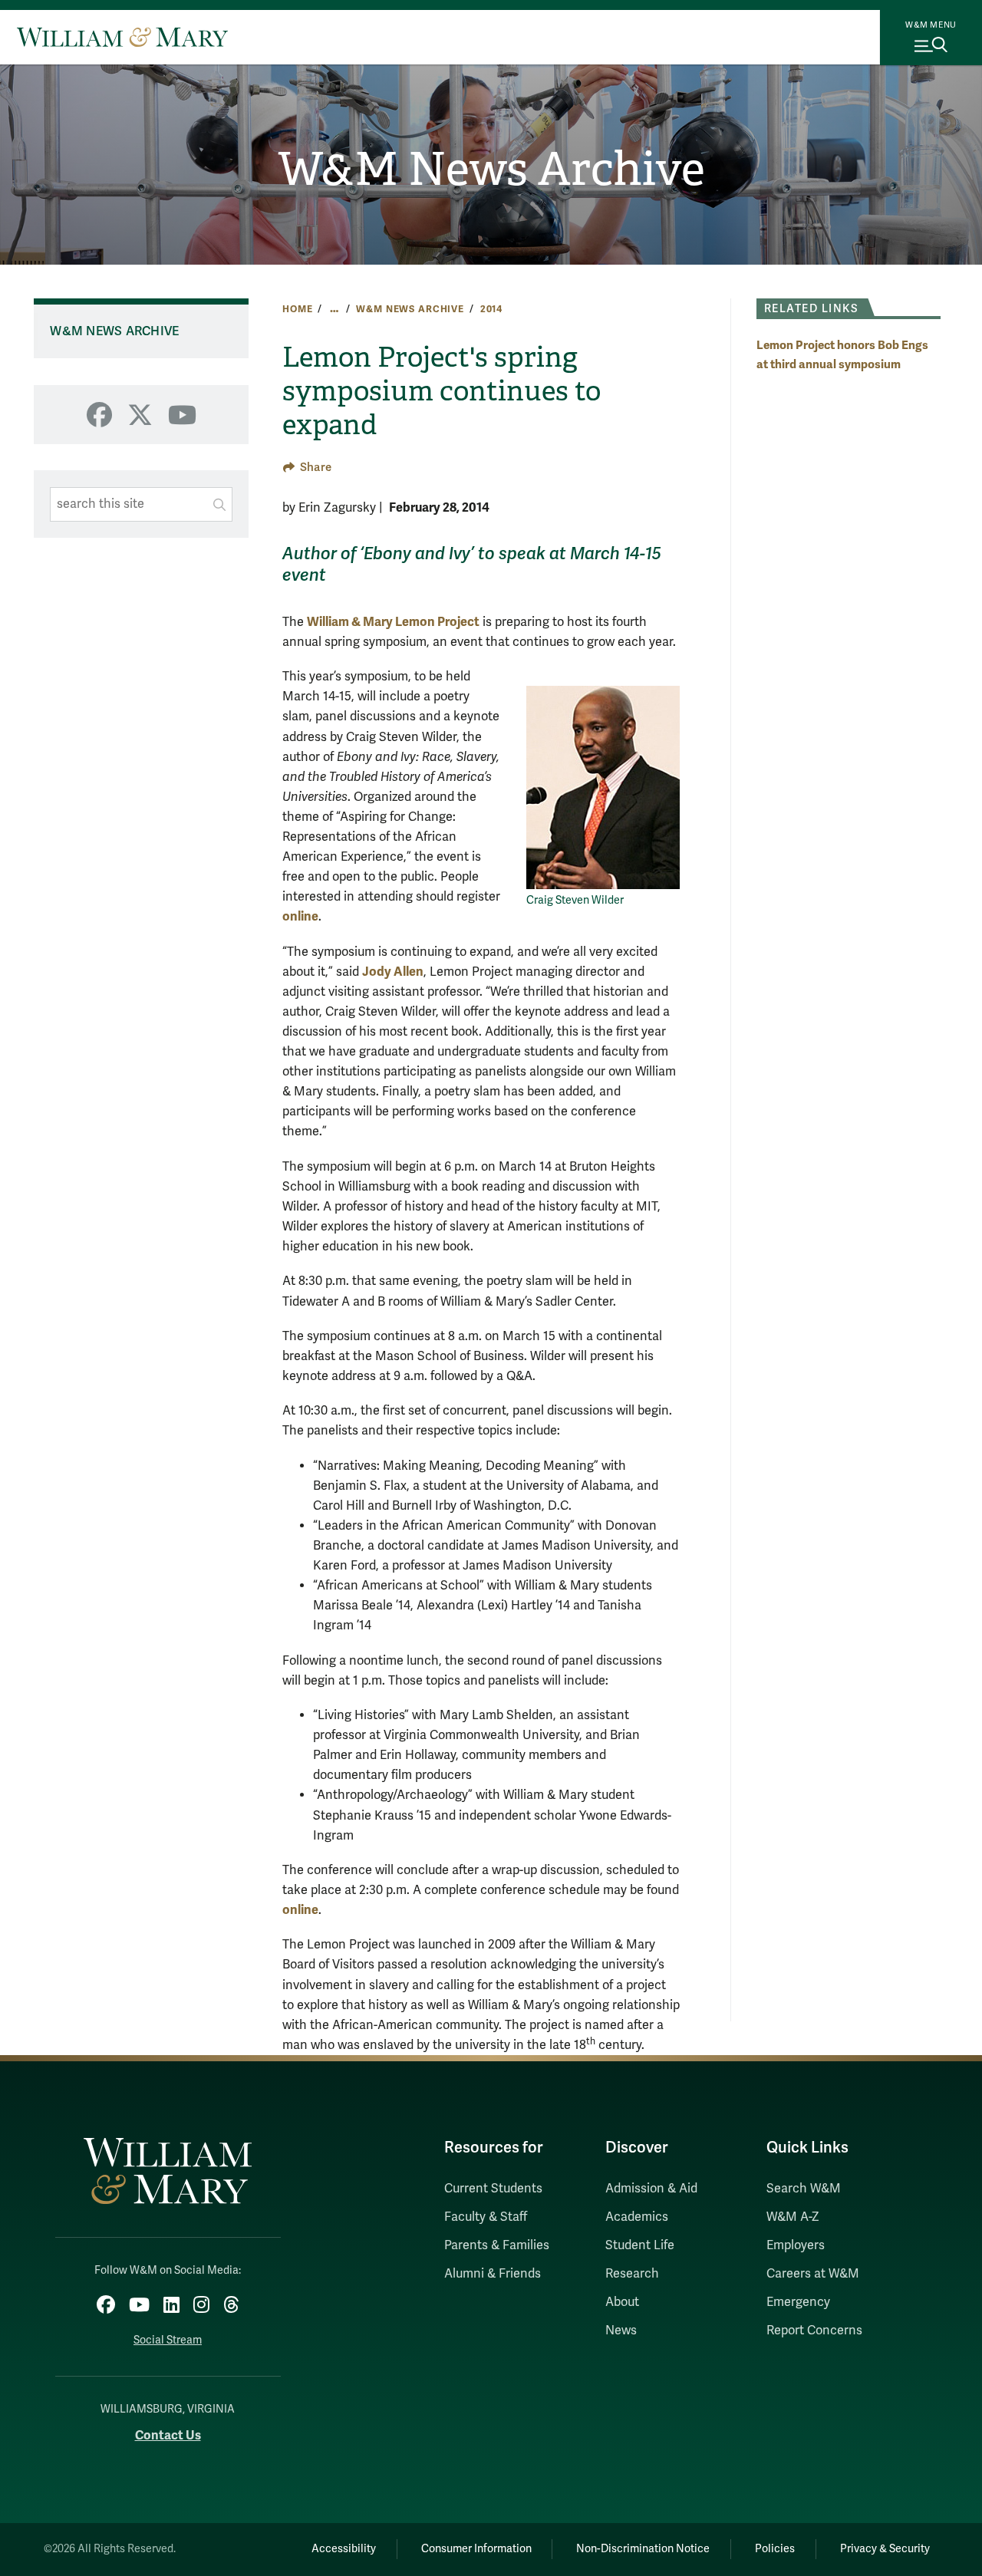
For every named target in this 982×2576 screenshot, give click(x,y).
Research (632, 2274)
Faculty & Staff (486, 2217)
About (622, 2302)
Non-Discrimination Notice (643, 2549)
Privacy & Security (885, 2549)
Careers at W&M (813, 2274)
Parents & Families (497, 2245)
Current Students (493, 2189)
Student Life (640, 2245)
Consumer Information (476, 2549)
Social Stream (168, 2340)
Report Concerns (814, 2331)
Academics (637, 2217)
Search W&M (804, 2189)
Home (297, 309)
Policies (775, 2549)
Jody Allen (393, 972)
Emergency (798, 2302)
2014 (491, 309)
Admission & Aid (651, 2189)
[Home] (122, 37)
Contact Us (168, 2435)
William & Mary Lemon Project (393, 622)
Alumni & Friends (493, 2274)
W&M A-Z (793, 2217)
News (621, 2331)
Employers (796, 2245)
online (300, 916)
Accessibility (344, 2549)
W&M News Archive (491, 170)
